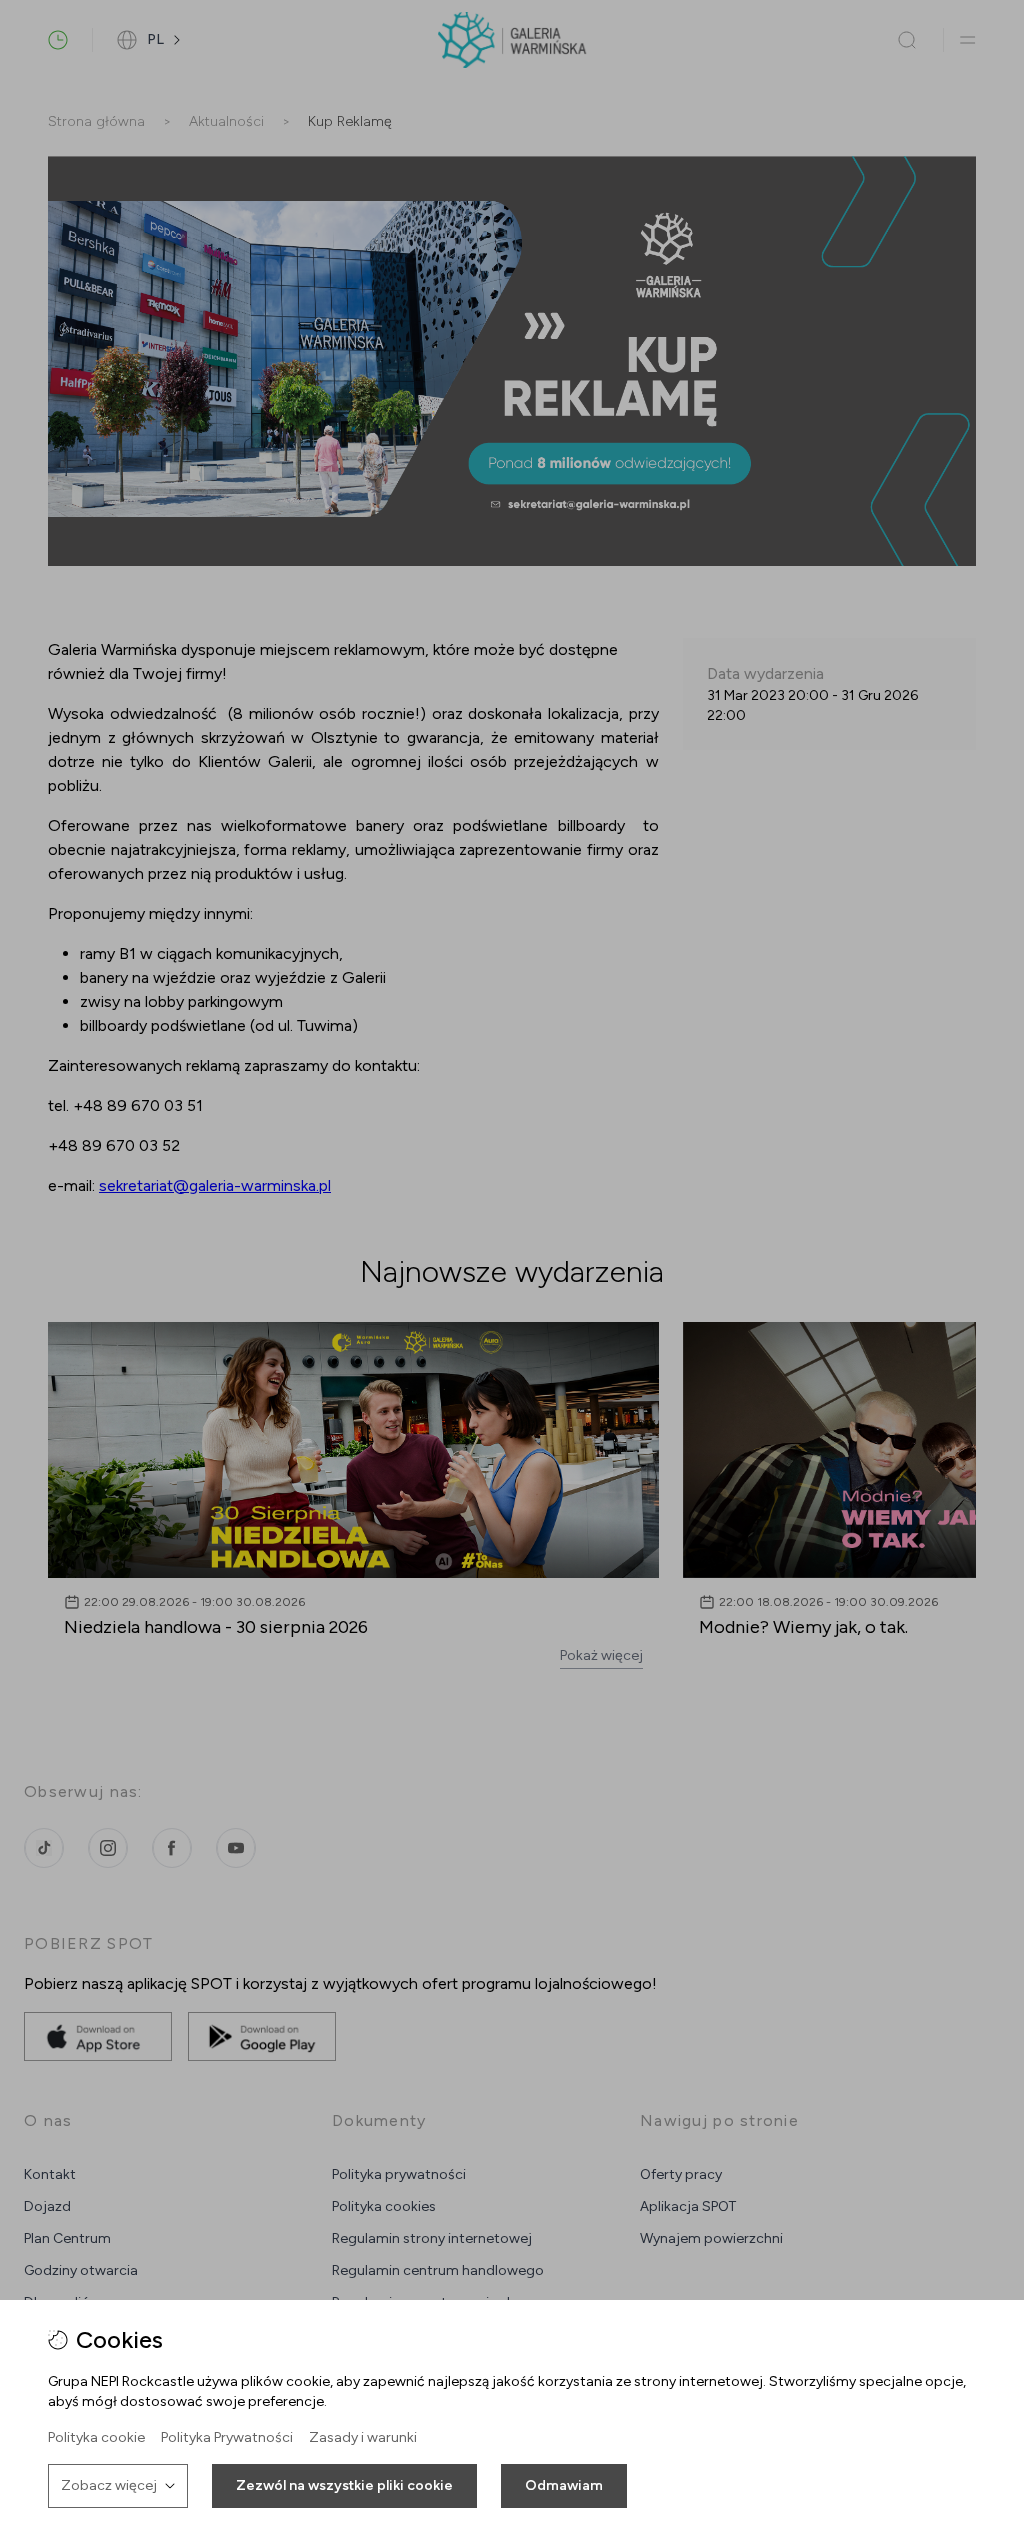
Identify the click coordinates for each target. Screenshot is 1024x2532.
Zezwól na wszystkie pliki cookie (344, 2485)
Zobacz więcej (109, 2485)
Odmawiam (564, 2485)
